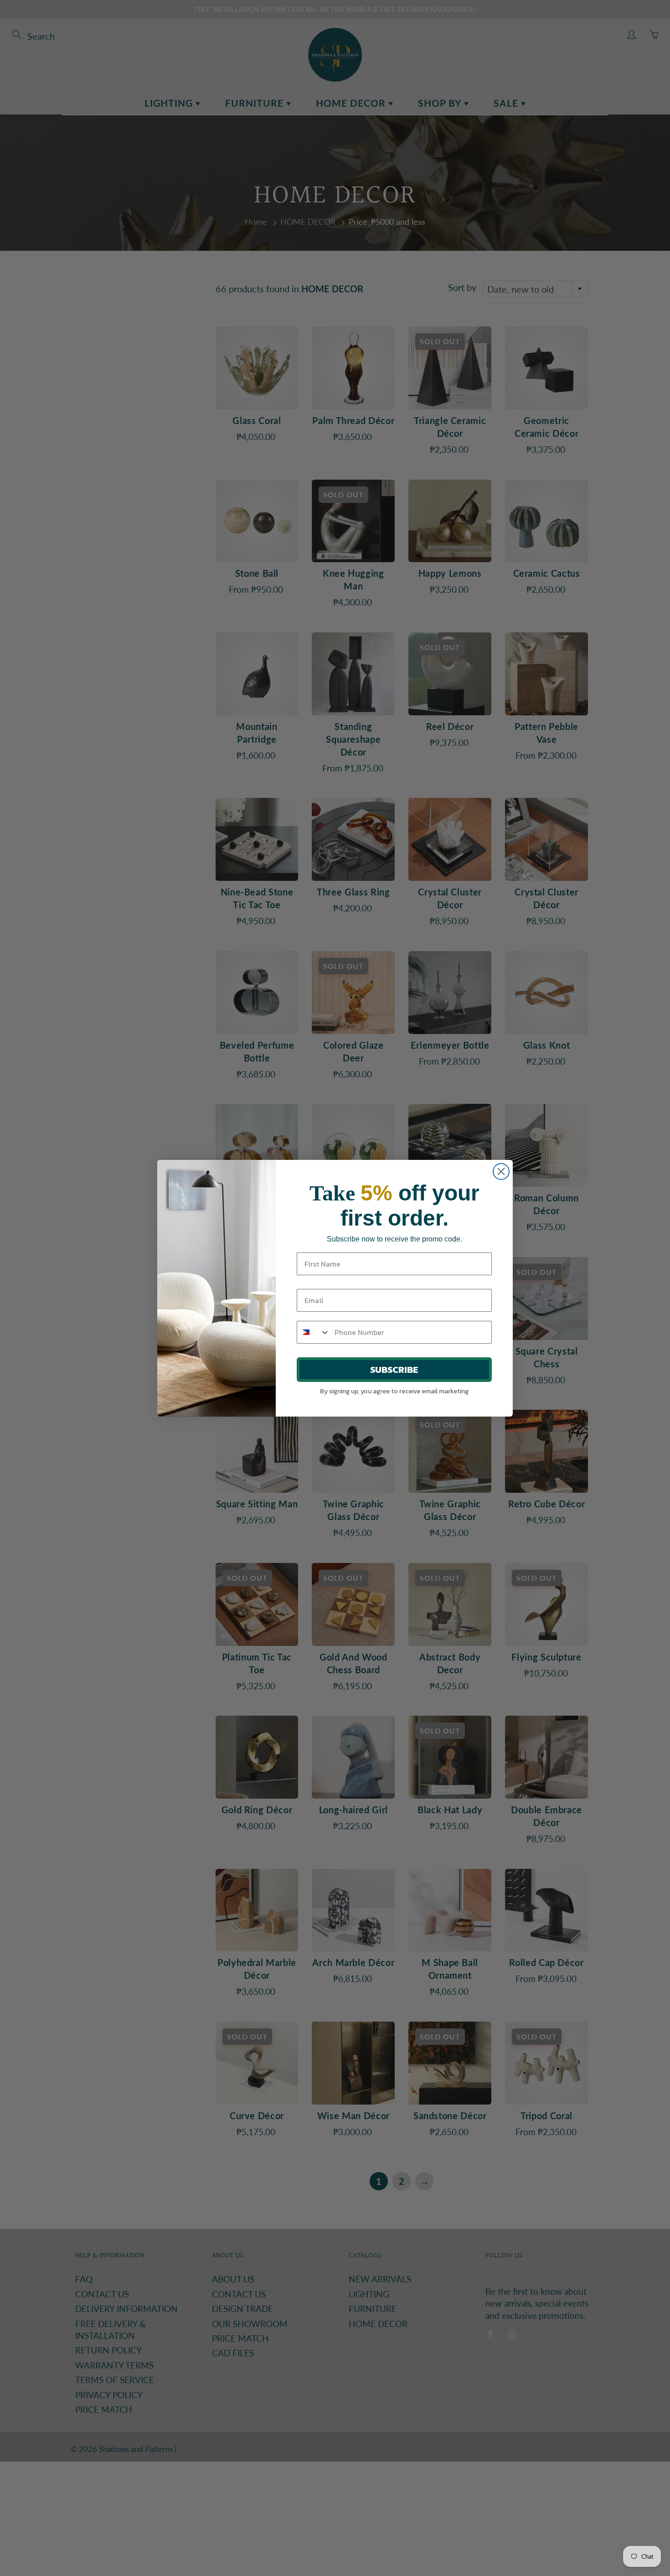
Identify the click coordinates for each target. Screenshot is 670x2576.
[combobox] (314, 1332)
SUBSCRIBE (394, 1370)
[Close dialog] (501, 1172)
